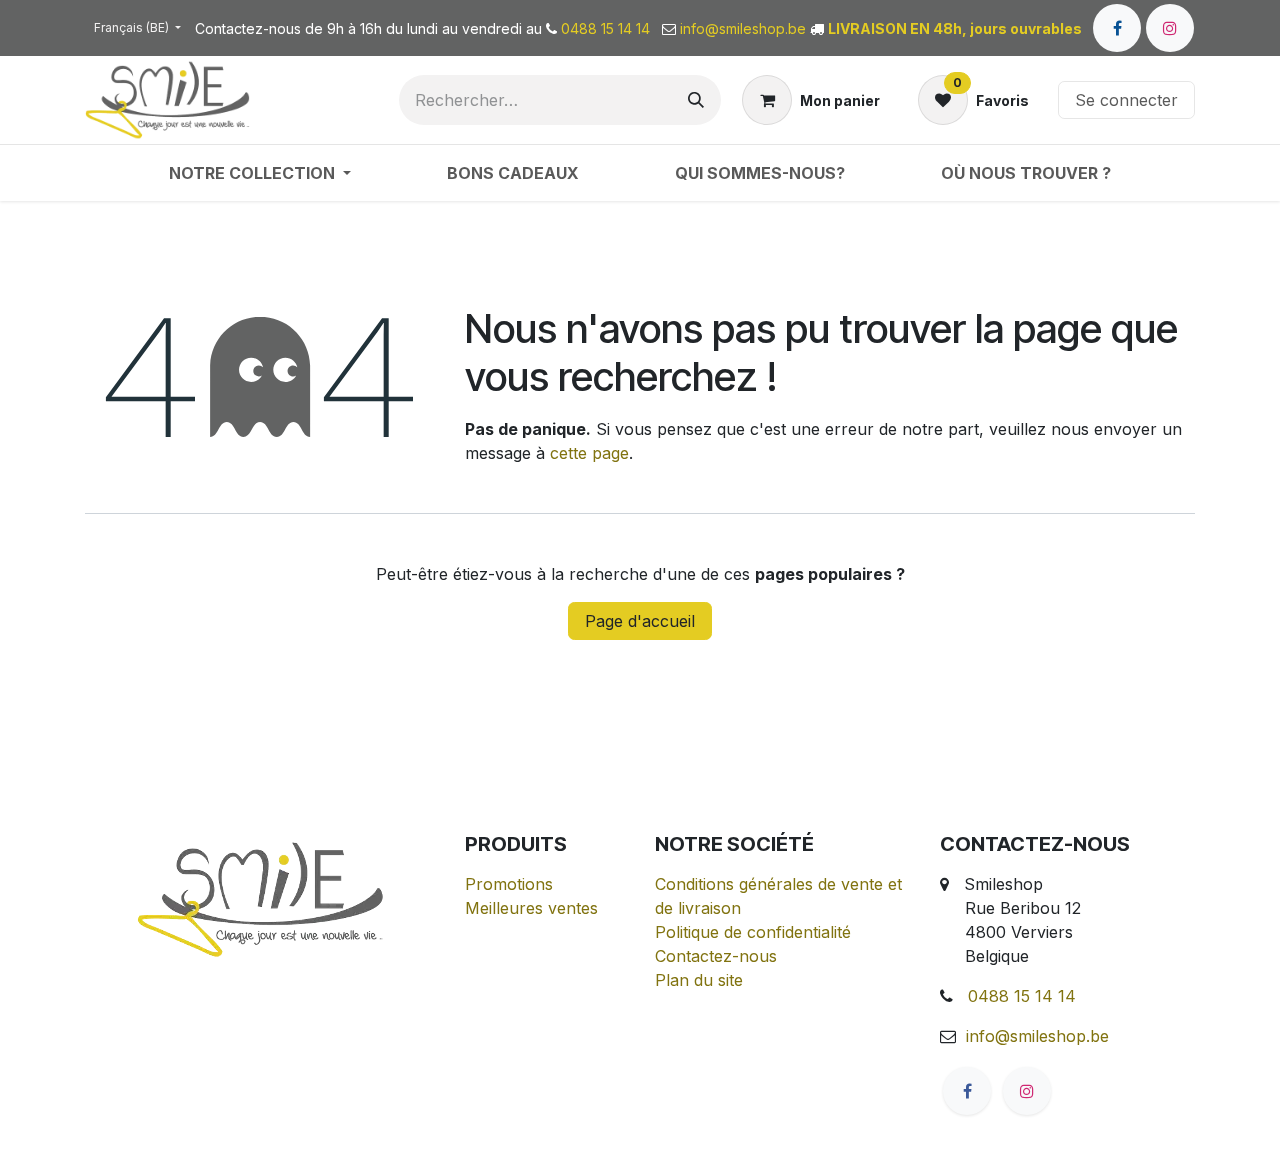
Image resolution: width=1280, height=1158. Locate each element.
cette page (589, 453)
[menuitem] (260, 173)
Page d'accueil (640, 621)
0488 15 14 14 (1022, 996)
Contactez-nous (716, 956)
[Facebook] (1117, 28)
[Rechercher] (696, 100)
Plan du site (699, 980)
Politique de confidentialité (753, 932)
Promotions (509, 884)
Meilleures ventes (531, 908)
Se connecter (1126, 100)
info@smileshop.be (1037, 1036)
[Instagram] (1170, 28)
